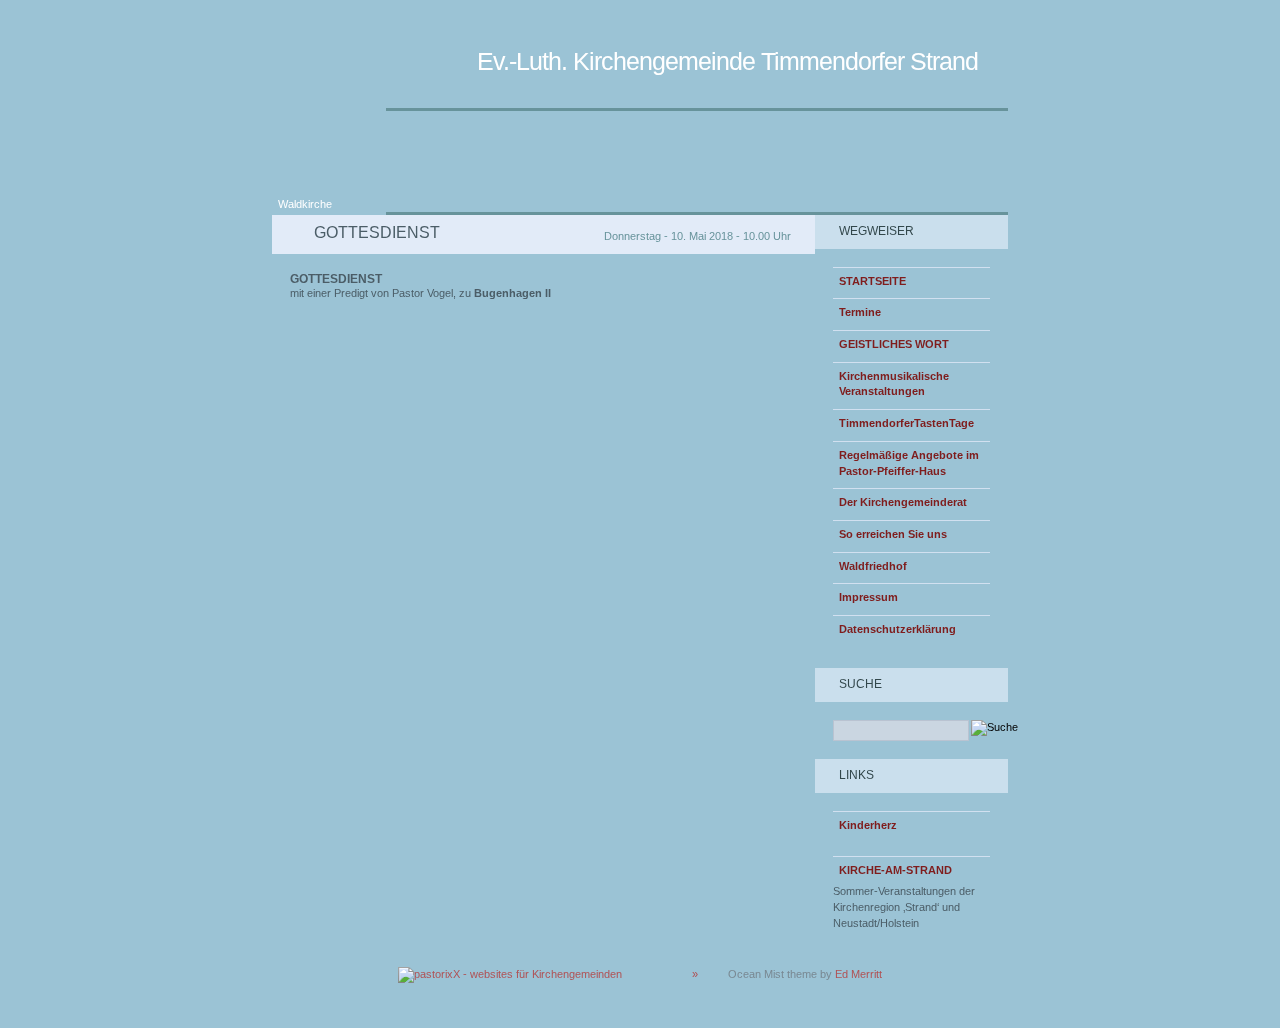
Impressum (868, 597)
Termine (860, 312)
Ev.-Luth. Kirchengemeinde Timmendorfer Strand (727, 61)
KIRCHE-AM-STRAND (895, 870)
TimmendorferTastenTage (906, 423)
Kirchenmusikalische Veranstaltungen (894, 384)
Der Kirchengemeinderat (903, 502)
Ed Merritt (858, 974)
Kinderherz (868, 825)
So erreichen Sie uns (893, 534)
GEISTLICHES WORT (894, 344)
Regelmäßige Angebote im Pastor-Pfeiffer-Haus (909, 463)
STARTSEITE (872, 281)
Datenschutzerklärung (897, 629)
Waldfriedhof (873, 566)
